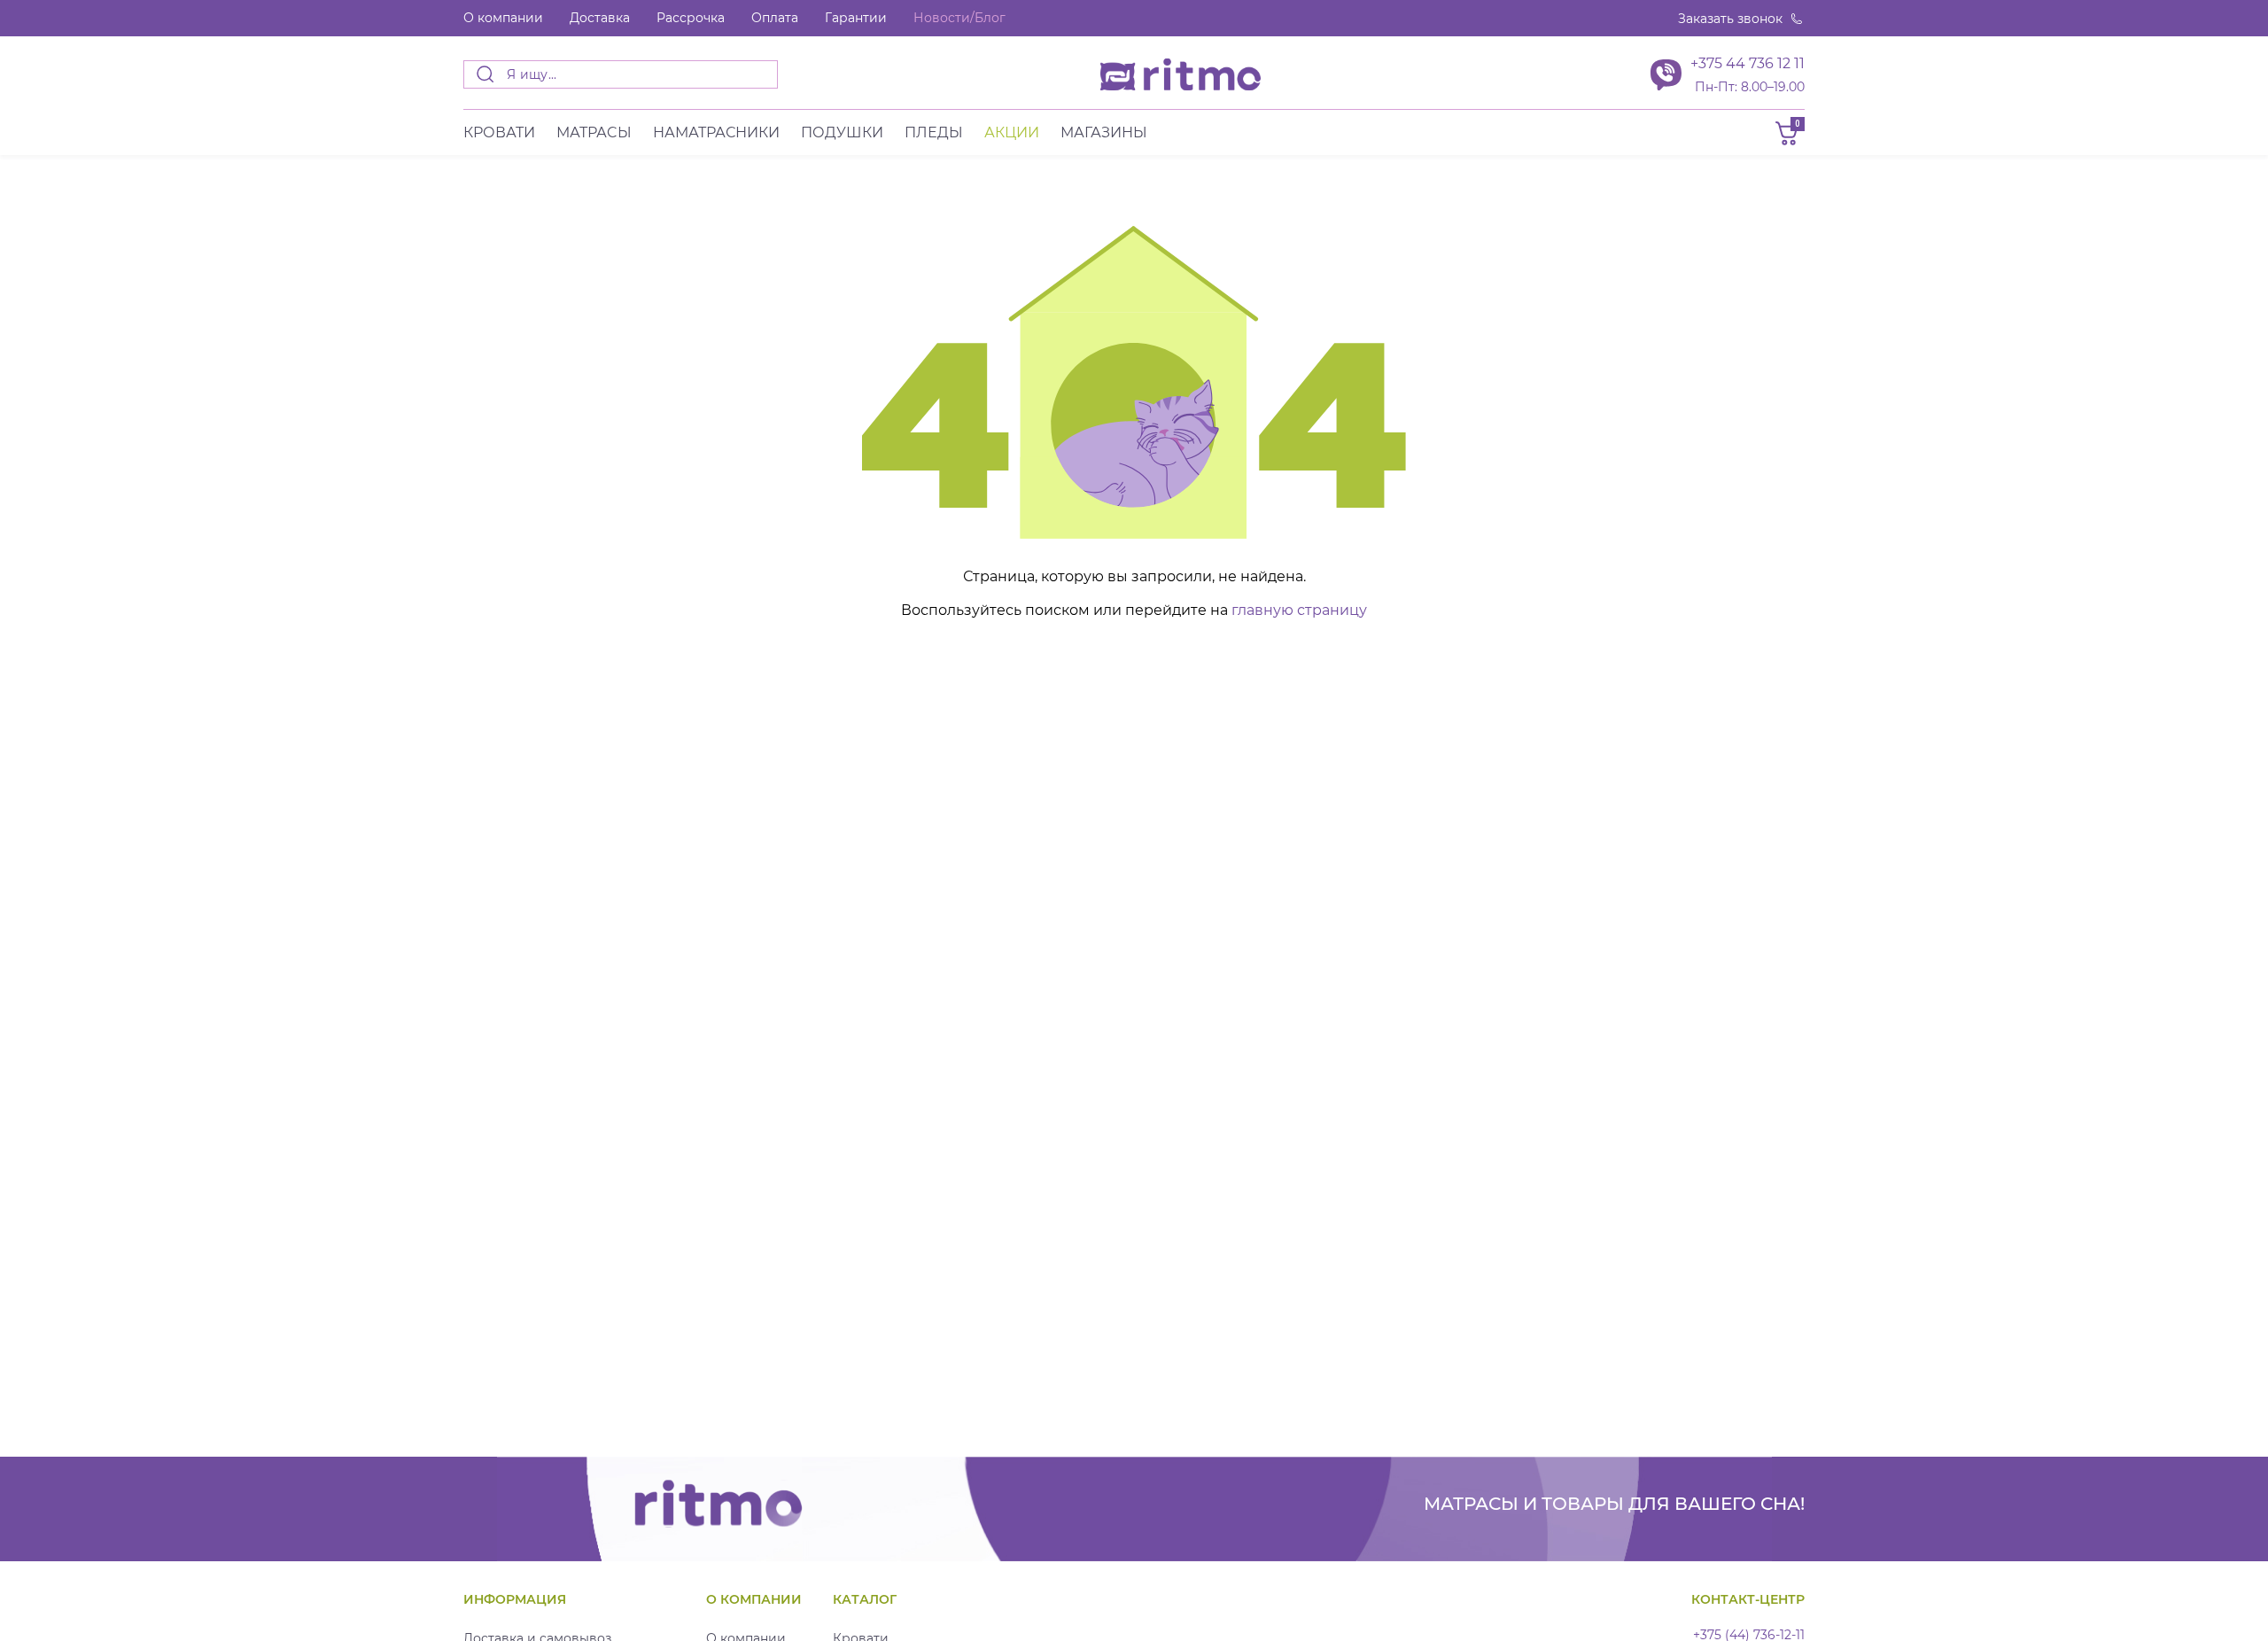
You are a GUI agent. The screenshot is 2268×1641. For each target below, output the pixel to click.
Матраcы (594, 132)
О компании (503, 18)
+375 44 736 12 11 (1748, 63)
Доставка (600, 18)
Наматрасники (716, 132)
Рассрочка (691, 18)
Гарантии (856, 18)
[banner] (1181, 74)
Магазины (1104, 132)
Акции (1012, 132)
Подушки (842, 132)
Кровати (499, 132)
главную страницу (1299, 610)
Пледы (934, 132)
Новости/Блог (959, 18)
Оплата (775, 18)
